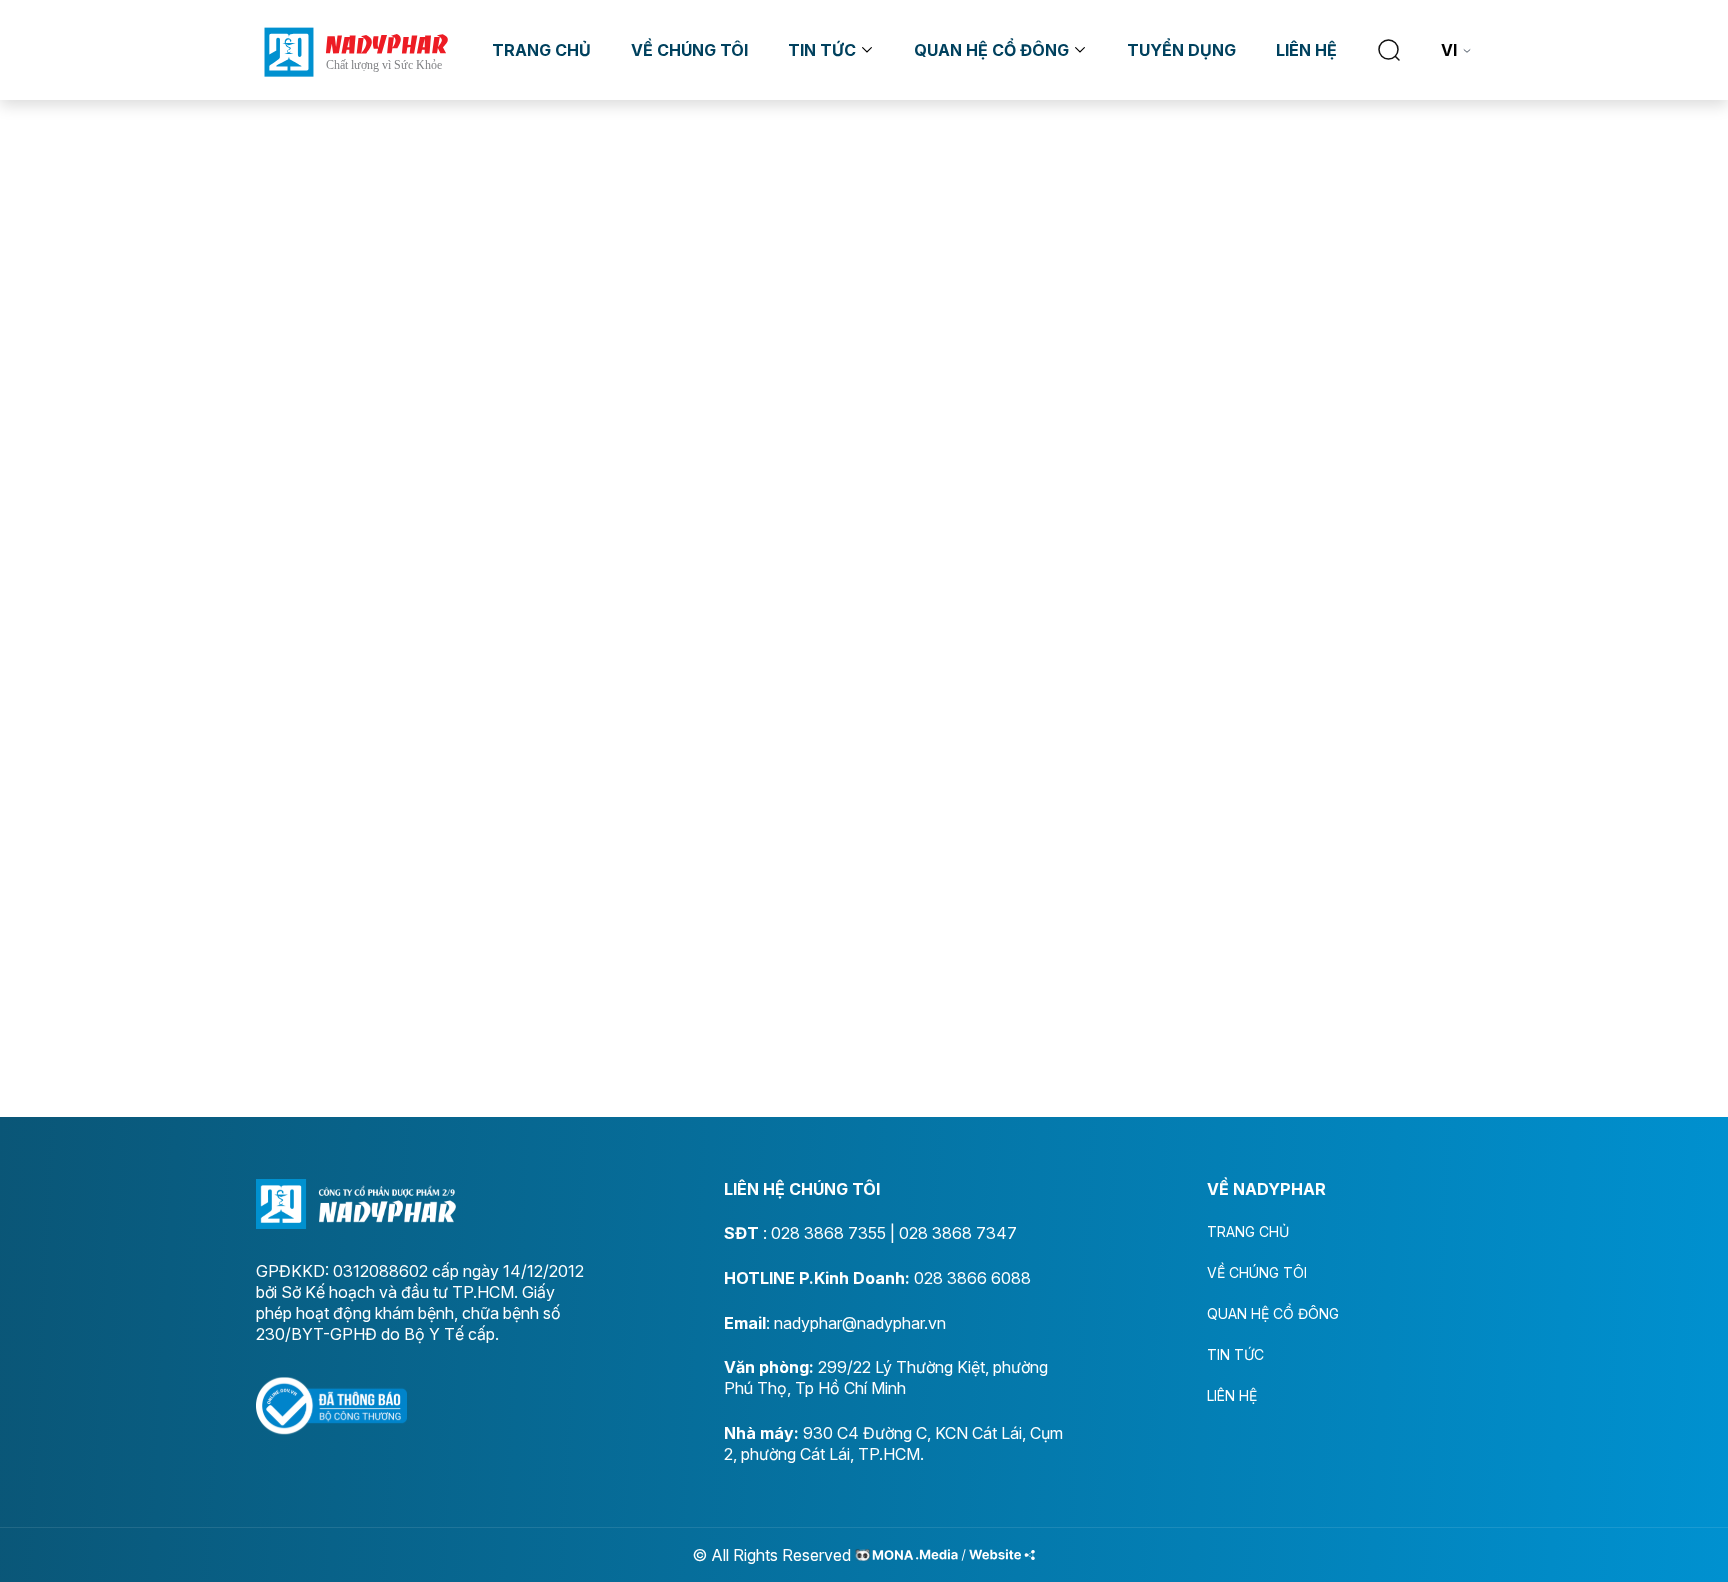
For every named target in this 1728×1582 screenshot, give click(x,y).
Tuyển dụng (1181, 50)
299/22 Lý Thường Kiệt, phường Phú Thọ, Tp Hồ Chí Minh (886, 1377)
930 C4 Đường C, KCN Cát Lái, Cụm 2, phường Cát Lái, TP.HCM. (893, 1443)
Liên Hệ (1306, 50)
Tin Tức (822, 50)
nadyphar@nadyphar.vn (860, 1323)
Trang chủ (541, 50)
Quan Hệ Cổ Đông (991, 50)
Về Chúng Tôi (689, 50)
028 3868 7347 (958, 1233)
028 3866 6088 (972, 1278)
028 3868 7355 (828, 1233)
